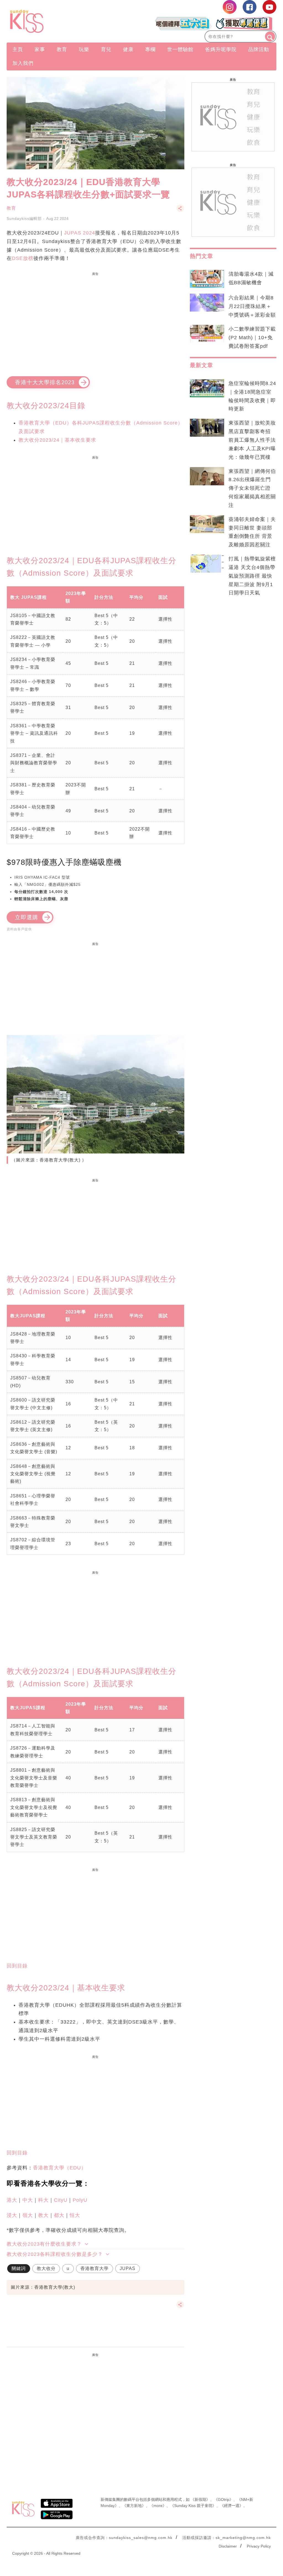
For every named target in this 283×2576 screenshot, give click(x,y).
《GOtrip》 (224, 2499)
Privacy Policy (259, 2546)
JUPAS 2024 (80, 233)
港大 (12, 2200)
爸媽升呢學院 (221, 49)
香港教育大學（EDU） (60, 2168)
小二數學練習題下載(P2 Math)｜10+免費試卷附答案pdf (252, 338)
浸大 (12, 2215)
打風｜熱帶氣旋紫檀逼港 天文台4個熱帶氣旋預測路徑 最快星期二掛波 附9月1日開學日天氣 (252, 576)
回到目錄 (17, 1966)
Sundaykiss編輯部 (24, 218)
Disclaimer (228, 2546)
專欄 (150, 49)
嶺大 (28, 2215)
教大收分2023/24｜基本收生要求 (57, 440)
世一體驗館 (180, 49)
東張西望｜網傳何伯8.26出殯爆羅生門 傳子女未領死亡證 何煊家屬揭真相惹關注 (252, 488)
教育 (62, 49)
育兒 (106, 49)
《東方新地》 (134, 2506)
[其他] (180, 211)
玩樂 (84, 49)
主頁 (18, 49)
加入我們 (23, 63)
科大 (43, 2200)
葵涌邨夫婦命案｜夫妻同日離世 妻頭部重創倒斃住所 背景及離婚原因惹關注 (252, 532)
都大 (59, 2215)
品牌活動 (259, 49)
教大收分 (46, 2268)
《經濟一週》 (232, 2506)
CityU (61, 2200)
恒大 (75, 2215)
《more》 (158, 2506)
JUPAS (128, 2268)
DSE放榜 (23, 258)
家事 (40, 49)
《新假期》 (200, 2499)
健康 (128, 49)
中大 (28, 2200)
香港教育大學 (95, 2268)
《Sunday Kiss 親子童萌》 (193, 2506)
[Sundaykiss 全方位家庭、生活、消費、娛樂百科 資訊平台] (47, 21)
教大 (43, 2215)
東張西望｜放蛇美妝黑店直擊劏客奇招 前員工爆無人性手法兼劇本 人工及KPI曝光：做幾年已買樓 (252, 440)
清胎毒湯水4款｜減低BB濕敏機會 (251, 278)
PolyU (80, 2200)
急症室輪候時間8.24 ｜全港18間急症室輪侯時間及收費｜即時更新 (252, 396)
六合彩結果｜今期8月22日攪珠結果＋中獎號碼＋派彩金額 (252, 306)
